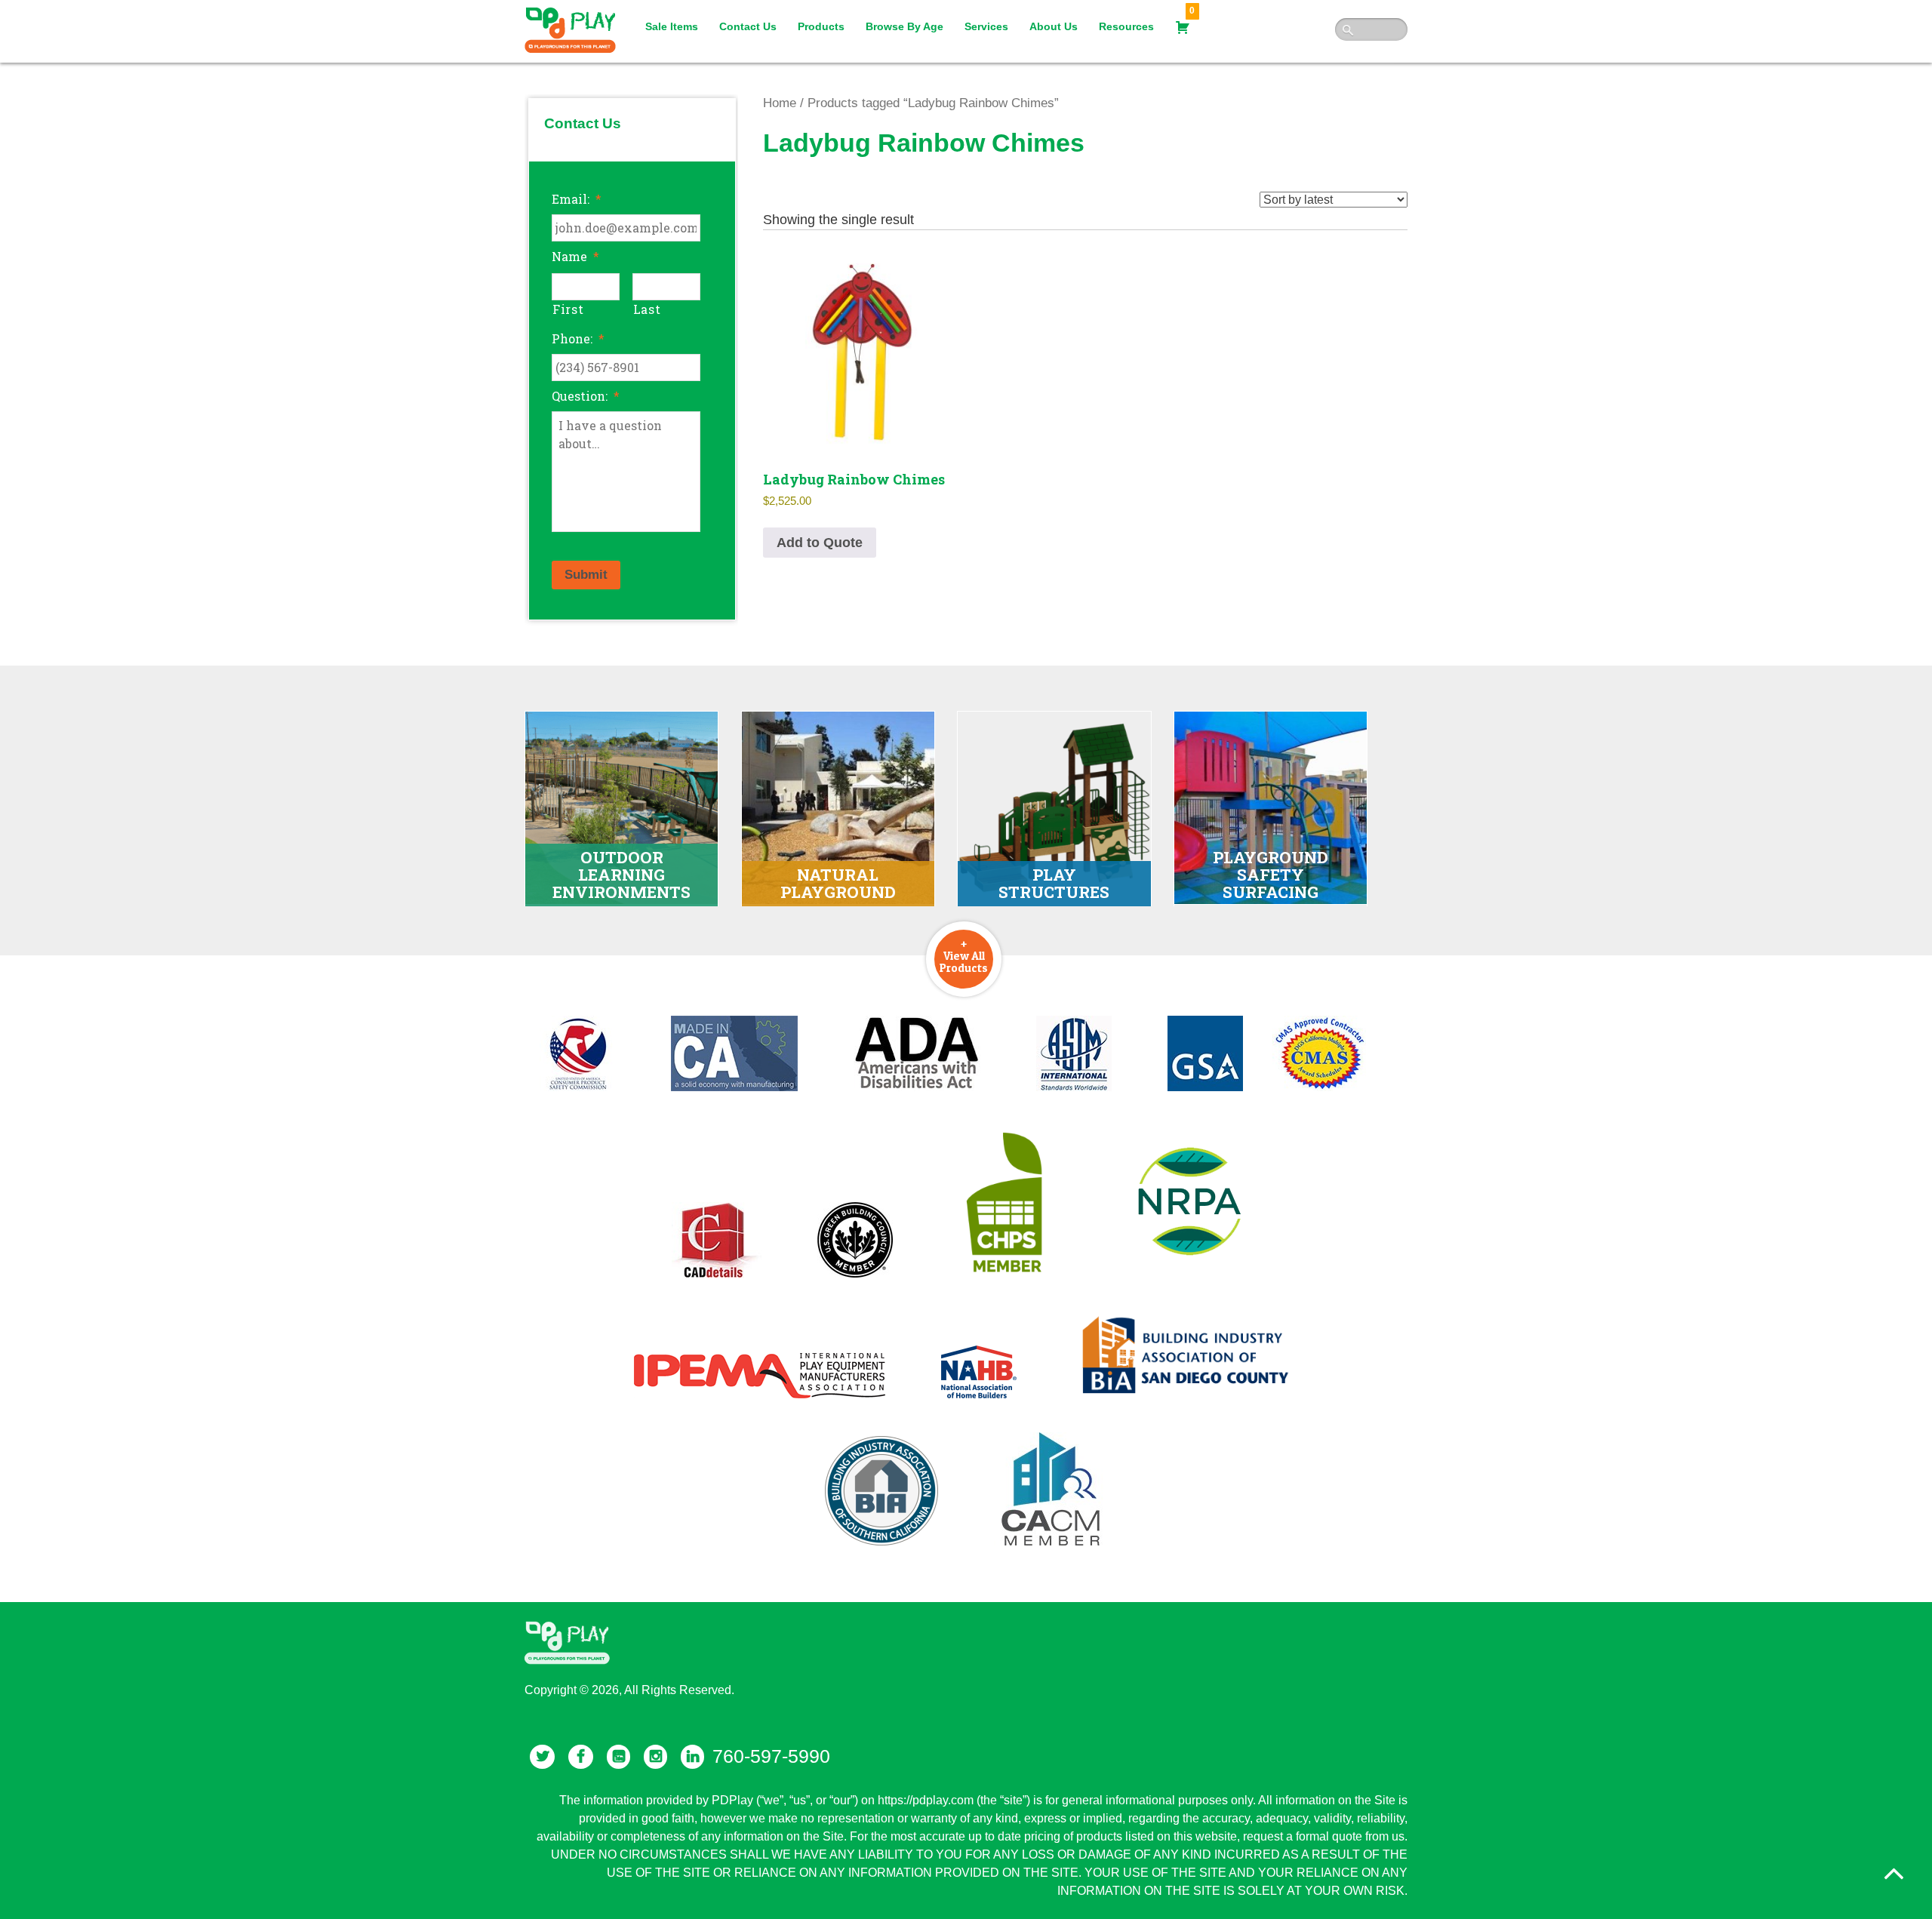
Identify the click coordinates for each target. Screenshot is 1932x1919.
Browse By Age (904, 26)
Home (780, 103)
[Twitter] (542, 1757)
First (568, 309)
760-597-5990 (771, 1756)
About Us (1054, 26)
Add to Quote (820, 543)
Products (821, 26)
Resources (1126, 26)
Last (647, 309)
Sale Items (672, 26)
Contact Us (748, 26)
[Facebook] (581, 1757)
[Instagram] (655, 1757)
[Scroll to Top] (1894, 1874)
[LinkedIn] (692, 1757)
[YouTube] (618, 1757)
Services (986, 26)
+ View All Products (964, 955)
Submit (586, 575)
